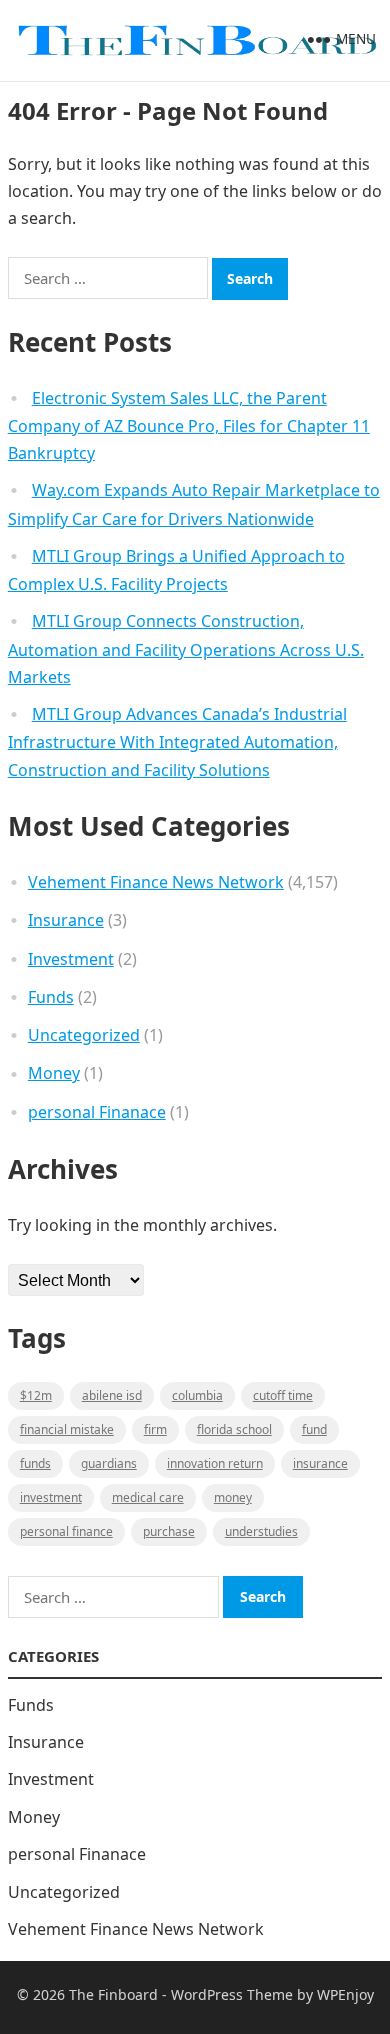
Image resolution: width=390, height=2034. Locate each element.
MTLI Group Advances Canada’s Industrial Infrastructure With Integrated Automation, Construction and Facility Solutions (177, 742)
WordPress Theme (232, 1994)
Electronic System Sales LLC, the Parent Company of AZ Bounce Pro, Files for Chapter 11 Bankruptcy (189, 426)
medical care (148, 1497)
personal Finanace (97, 1112)
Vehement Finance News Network (156, 882)
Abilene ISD (112, 1395)
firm (155, 1429)
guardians (109, 1463)
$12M (36, 1395)
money (233, 1497)
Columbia (197, 1395)
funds (35, 1463)
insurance (320, 1463)
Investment (71, 959)
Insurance (66, 920)
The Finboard (113, 1994)
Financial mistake (67, 1429)
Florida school (234, 1429)
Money (54, 1073)
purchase (169, 1531)
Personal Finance (66, 1531)
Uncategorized (84, 1035)
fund (314, 1429)
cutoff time (283, 1395)
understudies (261, 1531)
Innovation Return (215, 1463)
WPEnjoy (345, 1994)
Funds (51, 997)
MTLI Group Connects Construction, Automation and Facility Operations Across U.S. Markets (186, 649)
